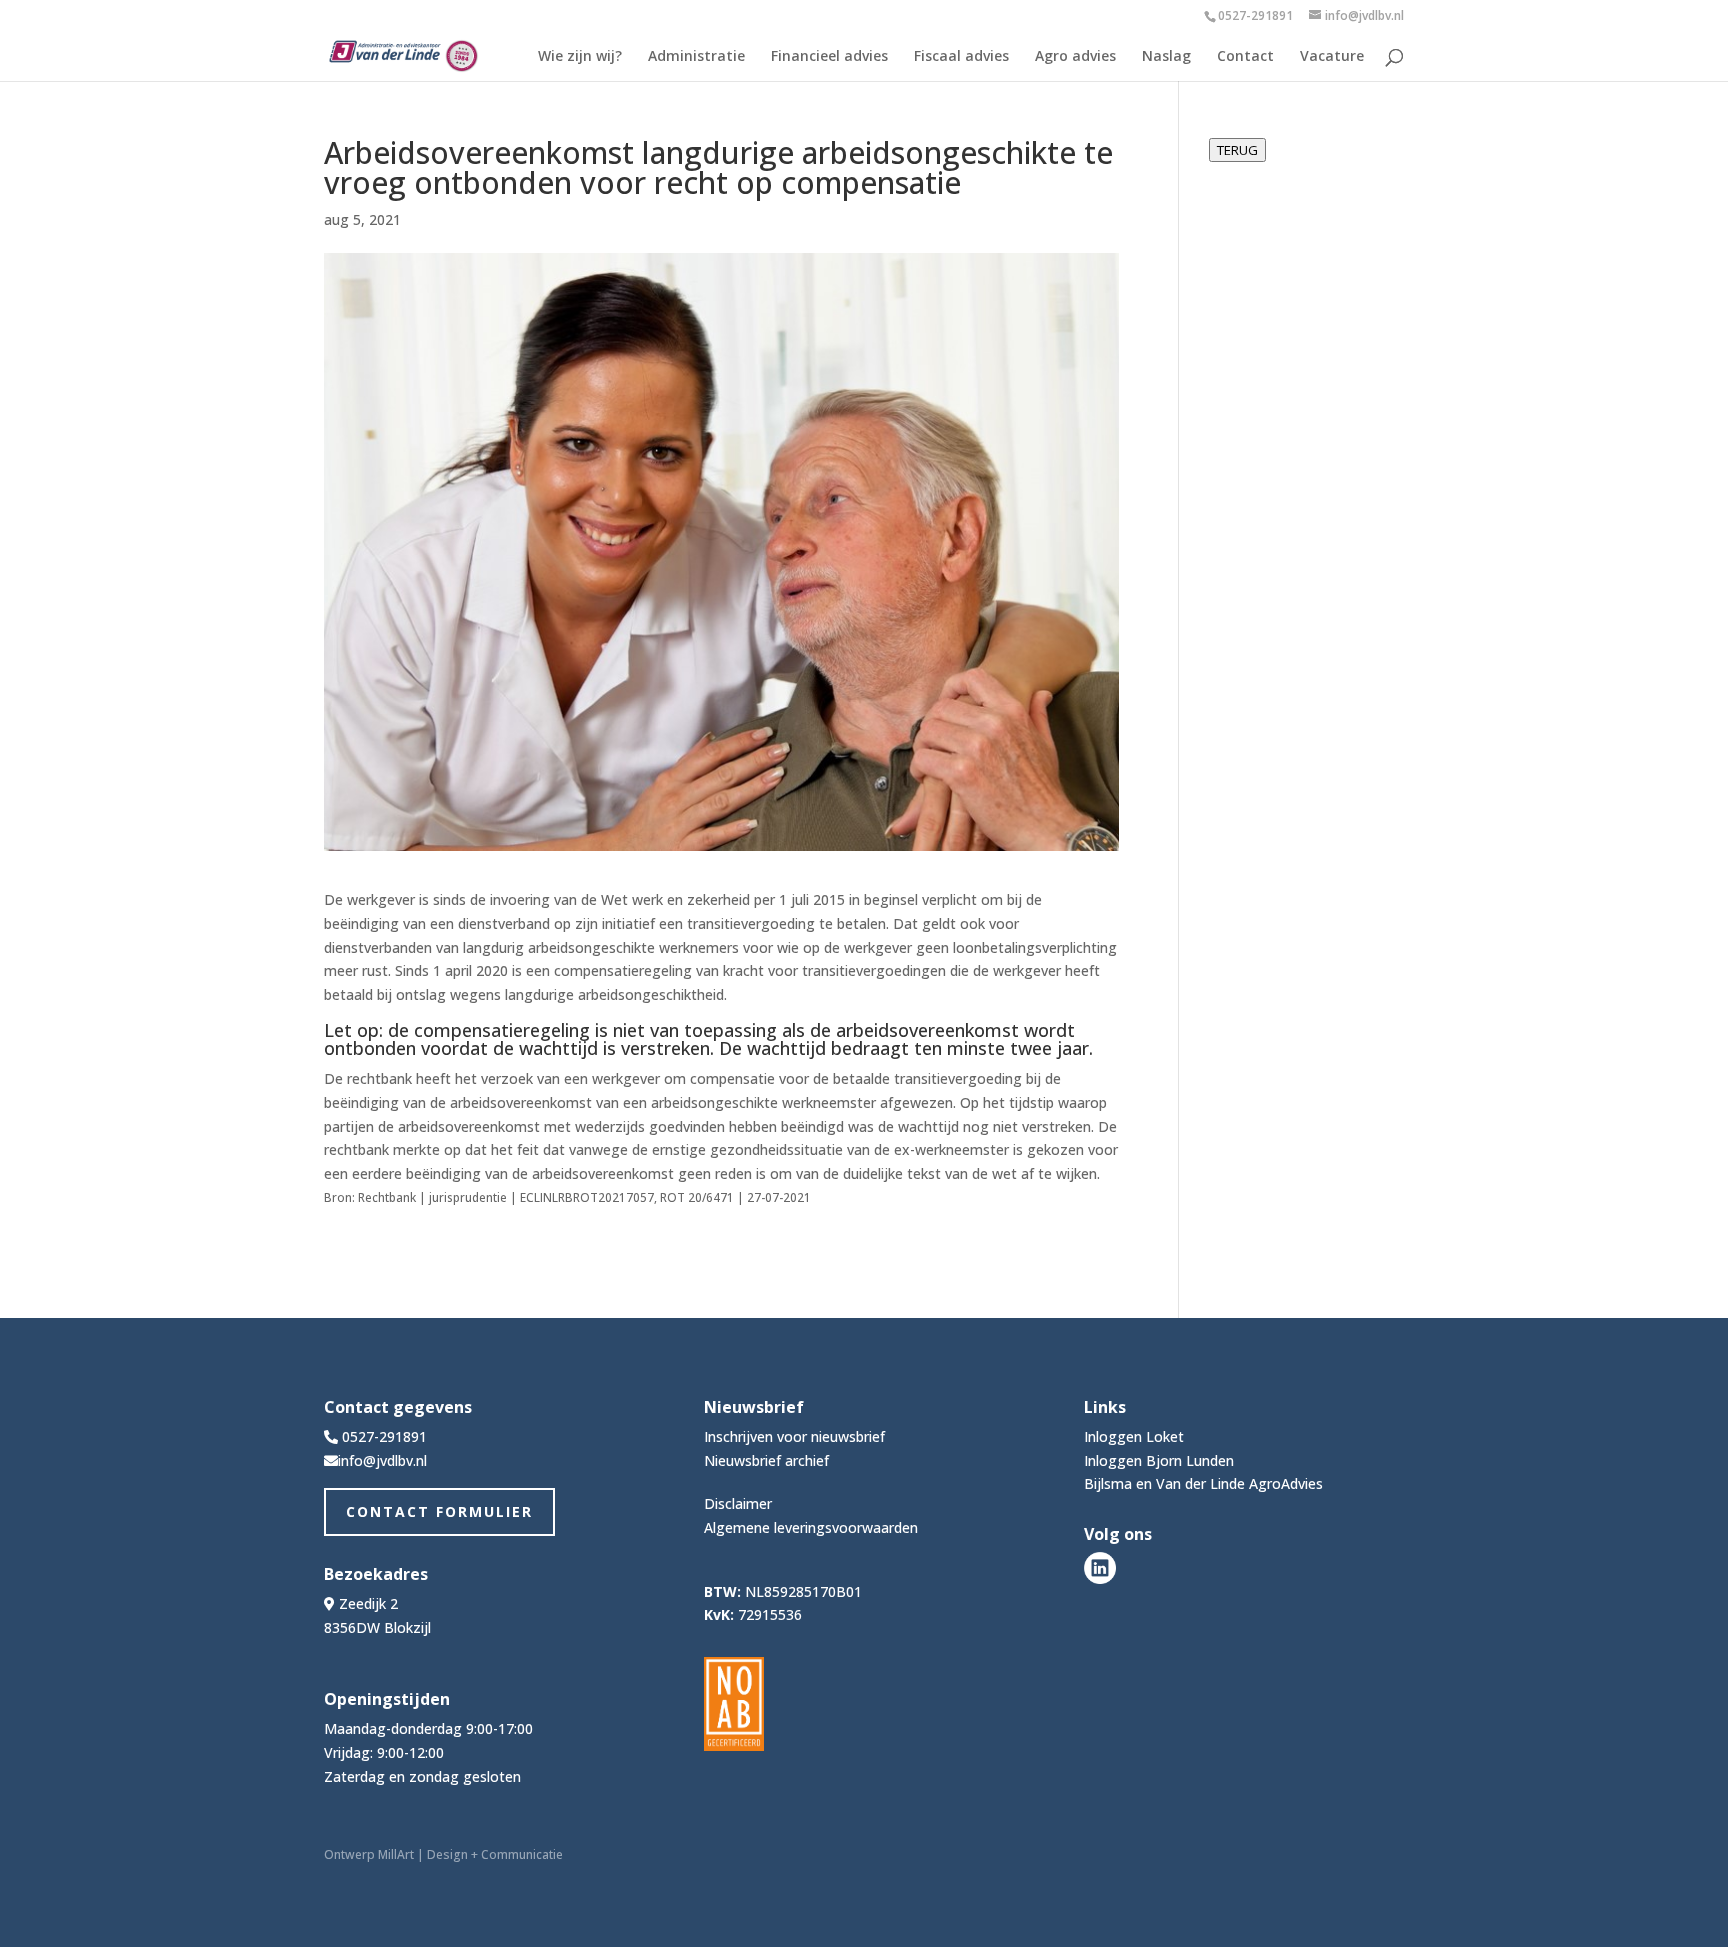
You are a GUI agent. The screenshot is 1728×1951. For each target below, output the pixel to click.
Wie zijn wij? (580, 57)
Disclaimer (738, 1503)
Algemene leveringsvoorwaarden (811, 1527)
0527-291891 (1255, 15)
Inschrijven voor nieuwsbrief (794, 1436)
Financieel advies (829, 57)
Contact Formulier (439, 1511)
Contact (1245, 57)
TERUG (1237, 150)
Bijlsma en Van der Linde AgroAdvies (1203, 1483)
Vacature (1332, 57)
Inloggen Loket (1134, 1436)
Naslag (1166, 57)
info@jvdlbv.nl (382, 1460)
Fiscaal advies (961, 57)
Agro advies (1075, 57)
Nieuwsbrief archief (766, 1460)
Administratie (696, 57)
